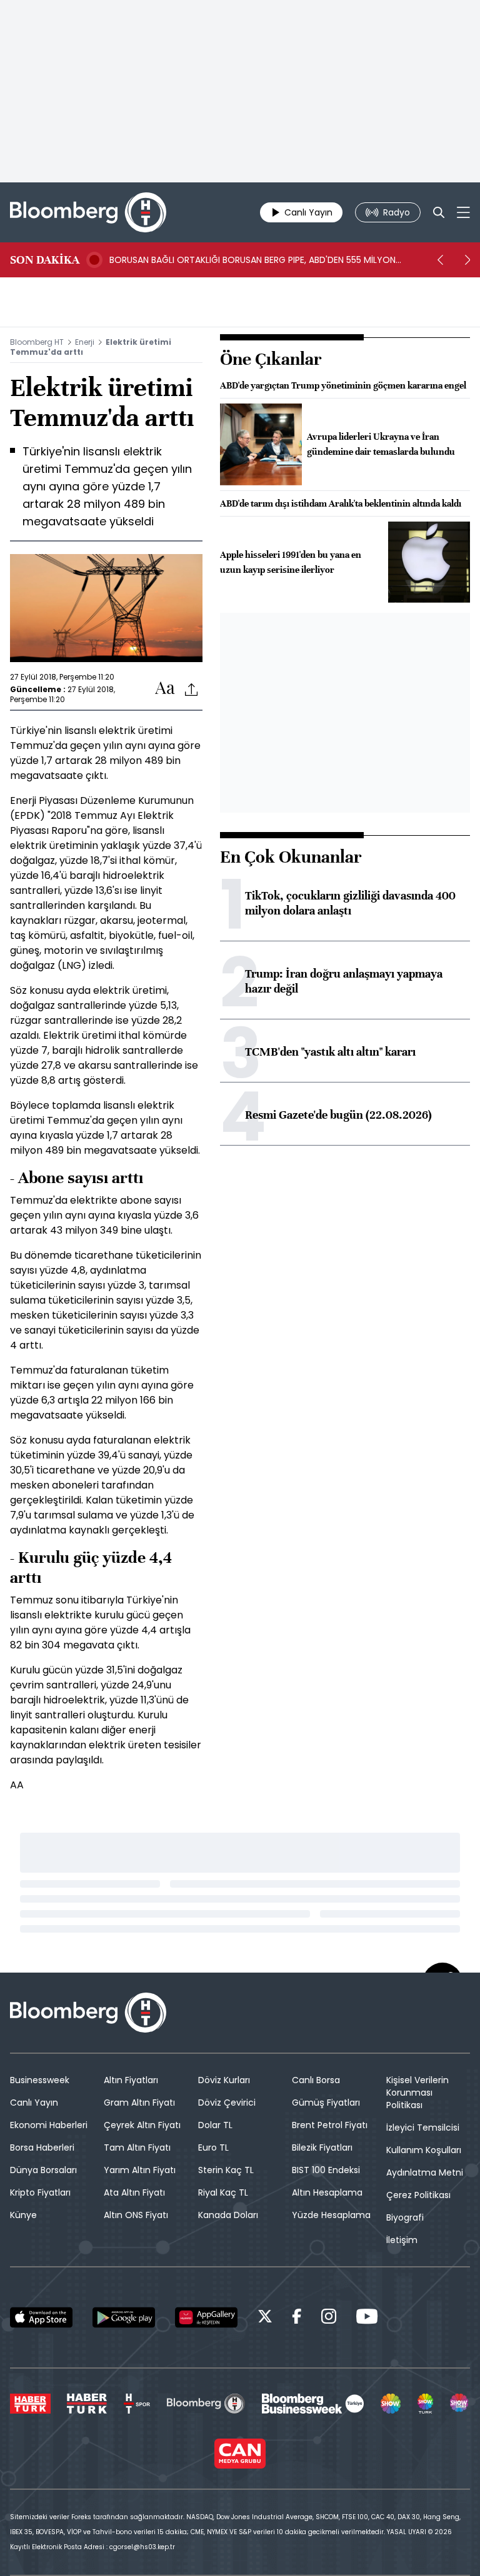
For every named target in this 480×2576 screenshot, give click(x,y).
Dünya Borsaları (43, 2170)
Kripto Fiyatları (40, 2192)
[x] (265, 2318)
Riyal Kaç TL (223, 2192)
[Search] (439, 212)
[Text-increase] (165, 689)
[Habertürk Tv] (87, 2404)
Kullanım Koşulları (424, 2150)
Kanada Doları (228, 2215)
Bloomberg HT (37, 342)
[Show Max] (460, 2404)
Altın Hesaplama (327, 2192)
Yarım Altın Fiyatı (140, 2170)
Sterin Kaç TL (226, 2170)
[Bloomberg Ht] (206, 2404)
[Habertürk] (30, 2404)
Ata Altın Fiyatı (134, 2192)
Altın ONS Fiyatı (136, 2215)
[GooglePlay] (124, 2317)
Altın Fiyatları (131, 2080)
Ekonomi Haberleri (49, 2125)
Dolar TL (215, 2125)
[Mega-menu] (463, 212)
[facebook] (297, 2318)
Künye (23, 2215)
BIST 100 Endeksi (326, 2170)
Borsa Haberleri (42, 2147)
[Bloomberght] (88, 212)
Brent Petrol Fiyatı (330, 2125)
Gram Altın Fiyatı (139, 2103)
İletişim (402, 2240)
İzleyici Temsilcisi (423, 2128)
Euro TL (213, 2147)
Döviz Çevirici (227, 2103)
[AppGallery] (206, 2317)
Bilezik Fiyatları (322, 2147)
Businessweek (40, 2080)
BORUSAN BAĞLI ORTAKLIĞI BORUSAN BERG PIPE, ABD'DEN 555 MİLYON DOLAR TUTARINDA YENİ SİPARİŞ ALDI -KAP (252, 260)
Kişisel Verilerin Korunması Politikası (417, 2093)
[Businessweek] (312, 2404)
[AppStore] (41, 2317)
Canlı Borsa (316, 2080)
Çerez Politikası (418, 2195)
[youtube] (367, 2318)
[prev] (440, 260)
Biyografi (405, 2217)
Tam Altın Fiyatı (137, 2147)
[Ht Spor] (137, 2404)
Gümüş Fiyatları (326, 2103)
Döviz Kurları (224, 2080)
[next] (467, 260)
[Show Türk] (426, 2404)
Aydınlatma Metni (425, 2172)
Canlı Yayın (34, 2103)
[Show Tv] (391, 2404)
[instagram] (329, 2318)
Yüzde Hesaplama (331, 2215)
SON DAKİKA (45, 260)
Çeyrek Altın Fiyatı (142, 2125)
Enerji (85, 342)
